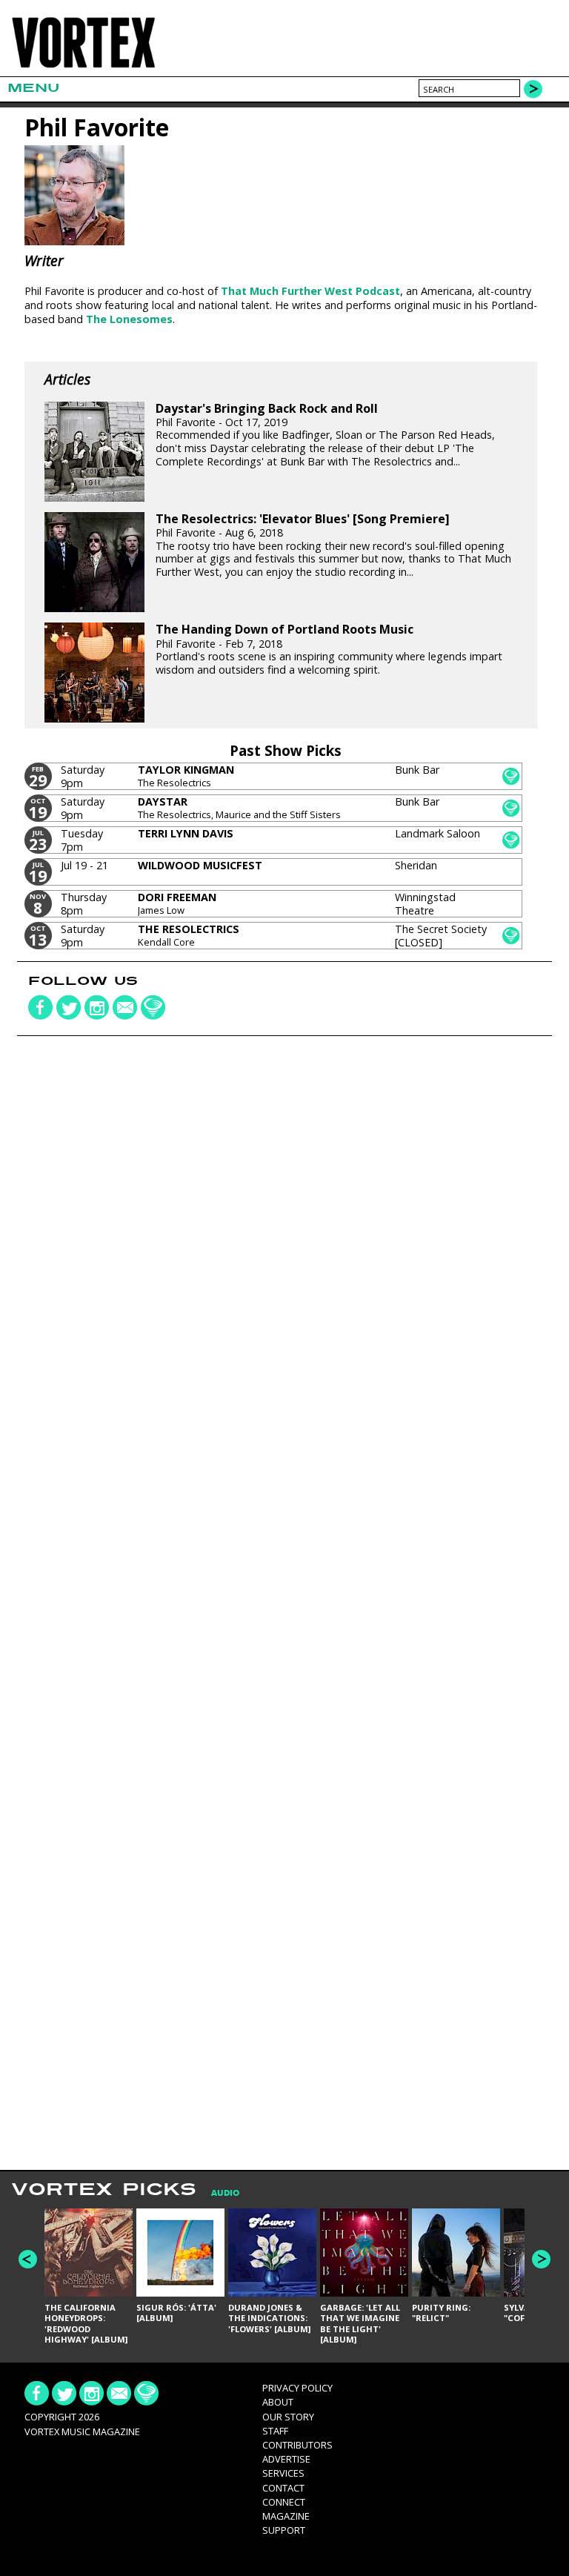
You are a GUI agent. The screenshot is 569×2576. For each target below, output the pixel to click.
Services (283, 2473)
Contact (283, 2488)
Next (541, 2259)
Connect (284, 2502)
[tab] (218, 2193)
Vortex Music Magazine (82, 2431)
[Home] (83, 67)
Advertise (286, 2459)
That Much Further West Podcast (310, 291)
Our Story (288, 2417)
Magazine (286, 2516)
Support (284, 2530)
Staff (275, 2431)
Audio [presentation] (225, 2193)
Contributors (297, 2445)
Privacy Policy (297, 2388)
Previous (28, 2259)
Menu (33, 88)
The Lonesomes (129, 319)
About (278, 2402)
